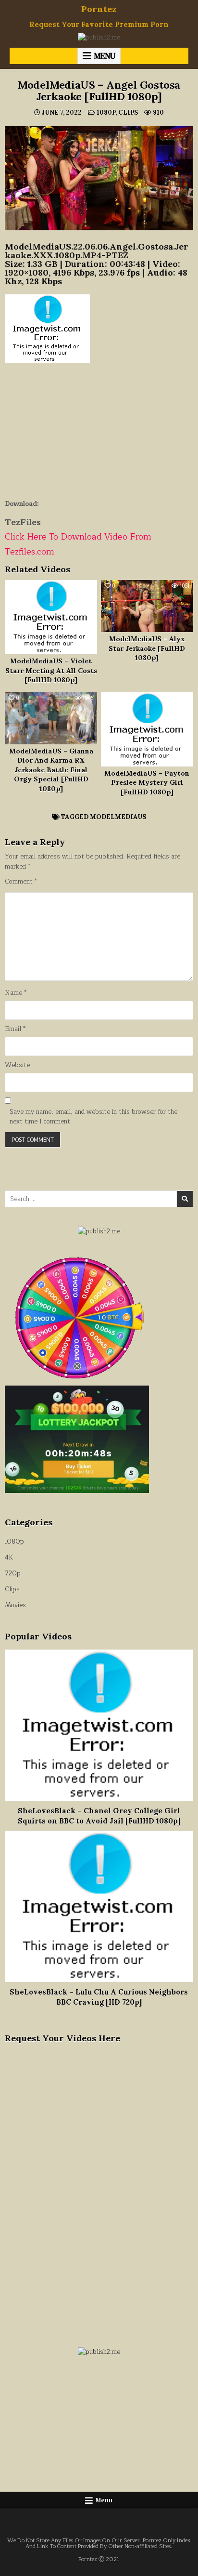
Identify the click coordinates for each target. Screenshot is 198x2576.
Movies (15, 1605)
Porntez (99, 9)
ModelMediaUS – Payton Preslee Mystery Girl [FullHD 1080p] (147, 783)
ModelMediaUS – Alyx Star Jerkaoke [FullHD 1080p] (147, 648)
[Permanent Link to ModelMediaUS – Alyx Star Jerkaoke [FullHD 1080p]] (147, 606)
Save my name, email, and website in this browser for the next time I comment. (93, 1117)
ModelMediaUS (118, 817)
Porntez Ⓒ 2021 (99, 2559)
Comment (21, 882)
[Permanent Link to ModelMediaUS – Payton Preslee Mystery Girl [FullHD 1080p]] (147, 729)
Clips (128, 112)
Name (16, 993)
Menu (105, 56)
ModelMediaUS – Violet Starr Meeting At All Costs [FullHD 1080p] (51, 670)
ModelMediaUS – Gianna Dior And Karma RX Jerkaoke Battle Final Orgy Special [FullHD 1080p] (51, 770)
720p (13, 1573)
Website (17, 1065)
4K (9, 1558)
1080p (106, 112)
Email (15, 1029)
